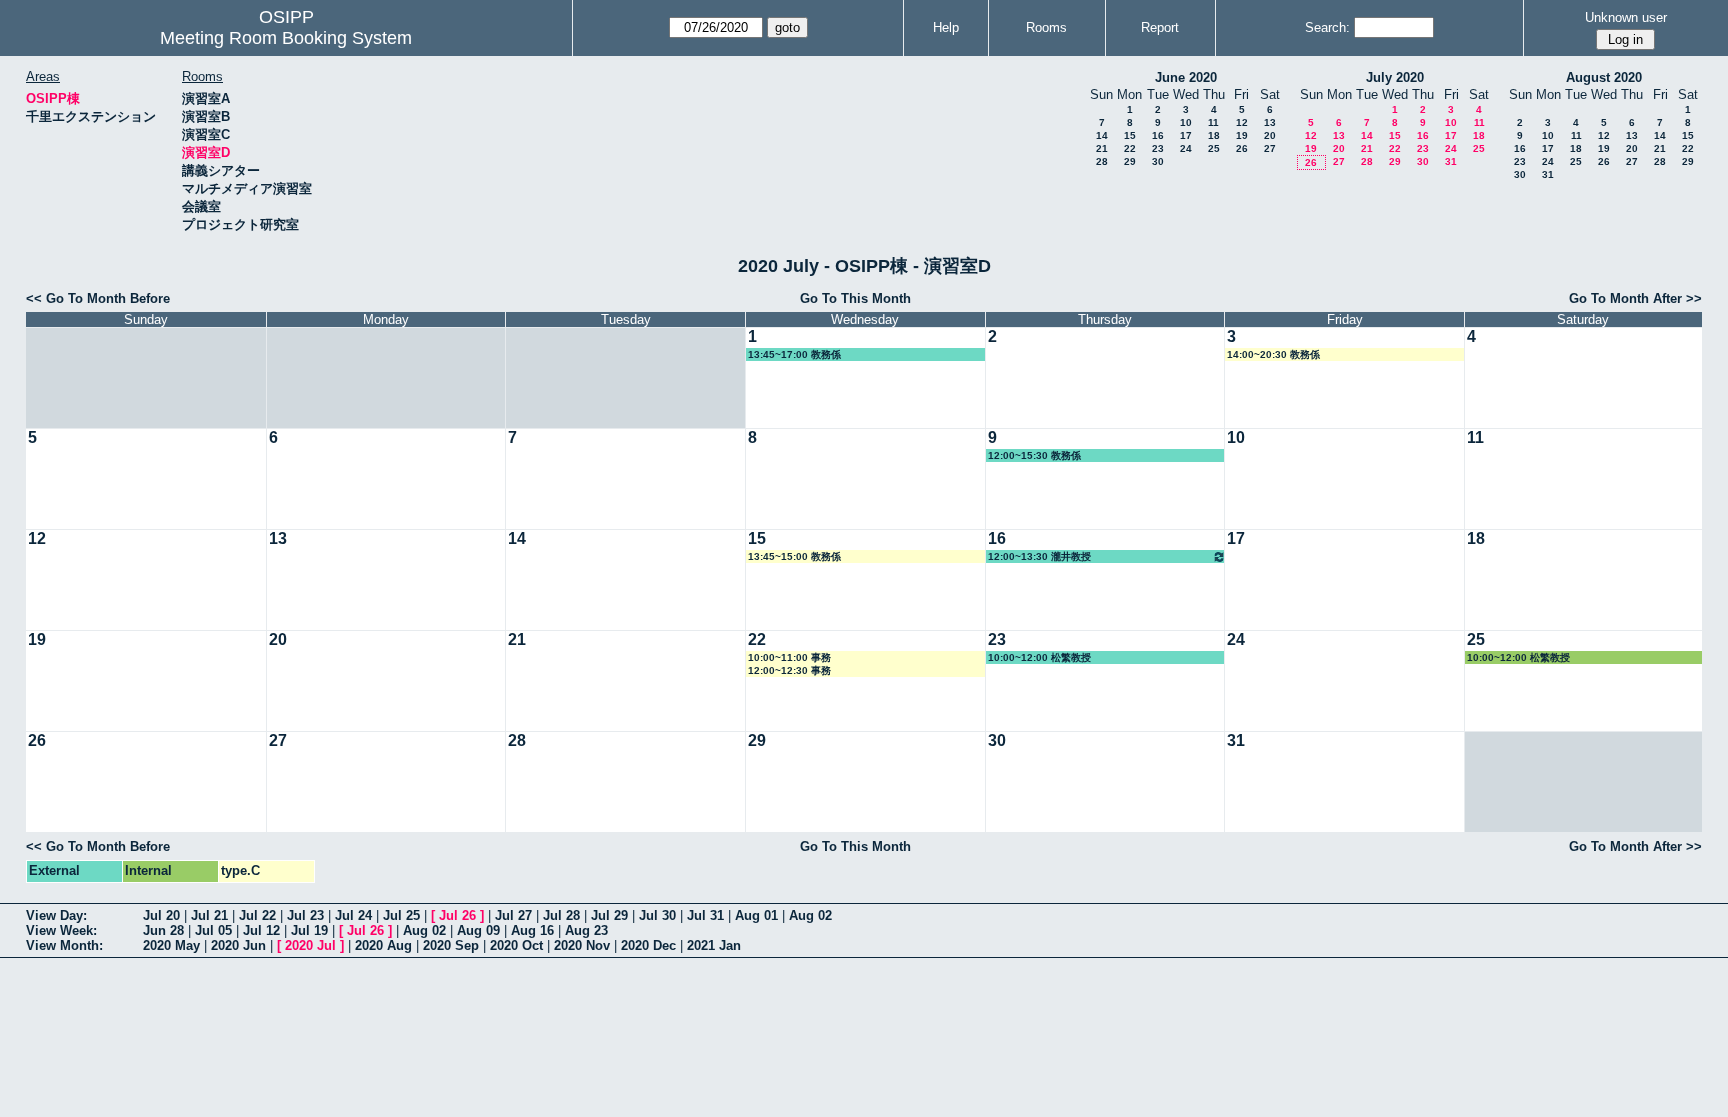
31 (1451, 161)
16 (1158, 135)
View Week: (61, 930)
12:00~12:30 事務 (789, 670)
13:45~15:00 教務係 (794, 556)
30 (1158, 161)
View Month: (64, 945)
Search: (1327, 27)
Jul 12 (261, 930)
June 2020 (1186, 77)
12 (1242, 122)
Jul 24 (353, 915)
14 (1102, 135)
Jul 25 (401, 915)
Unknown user (1626, 17)
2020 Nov (582, 945)
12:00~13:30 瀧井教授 (1039, 556)
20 (1270, 135)
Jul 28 (561, 915)
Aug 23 (586, 930)
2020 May (171, 945)
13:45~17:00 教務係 (794, 354)
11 (1213, 122)
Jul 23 (305, 915)
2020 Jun (238, 945)
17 (1186, 135)
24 (1186, 148)
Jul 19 (309, 930)
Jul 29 (609, 915)
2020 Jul (310, 945)
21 (1102, 148)
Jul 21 (209, 915)
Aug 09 (478, 930)
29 (1130, 161)
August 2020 (1604, 77)
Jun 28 (163, 930)
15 (1130, 135)
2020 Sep (451, 945)
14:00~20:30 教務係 (1273, 354)
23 (1158, 148)
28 (1102, 161)
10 (1186, 122)
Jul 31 (705, 915)
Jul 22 (257, 915)
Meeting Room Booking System (286, 38)
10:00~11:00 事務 (789, 657)
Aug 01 (756, 915)
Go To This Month (855, 298)
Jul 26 (457, 915)
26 (1242, 148)
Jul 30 (657, 915)
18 (1214, 135)
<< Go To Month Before (98, 298)
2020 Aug (383, 945)
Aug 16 (532, 930)
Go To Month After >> (1635, 298)
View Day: (56, 915)
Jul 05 (213, 930)
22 (1130, 148)
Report (1160, 27)
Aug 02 (810, 915)
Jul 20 (161, 915)
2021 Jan (714, 945)
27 (1270, 148)
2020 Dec (648, 945)
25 (1214, 148)
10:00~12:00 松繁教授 (1039, 657)
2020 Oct (516, 945)
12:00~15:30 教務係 (1034, 455)
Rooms (1046, 27)
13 (1270, 122)
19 (1242, 135)
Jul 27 (513, 915)
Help (946, 27)
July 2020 (1395, 77)
